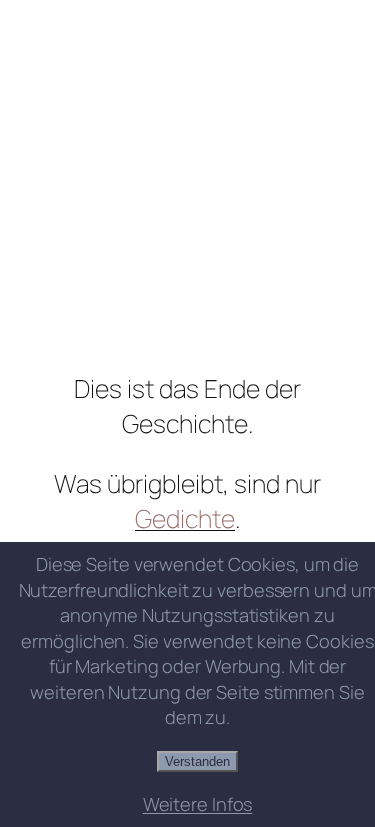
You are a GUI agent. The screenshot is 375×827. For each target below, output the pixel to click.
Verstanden (197, 761)
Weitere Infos (198, 804)
